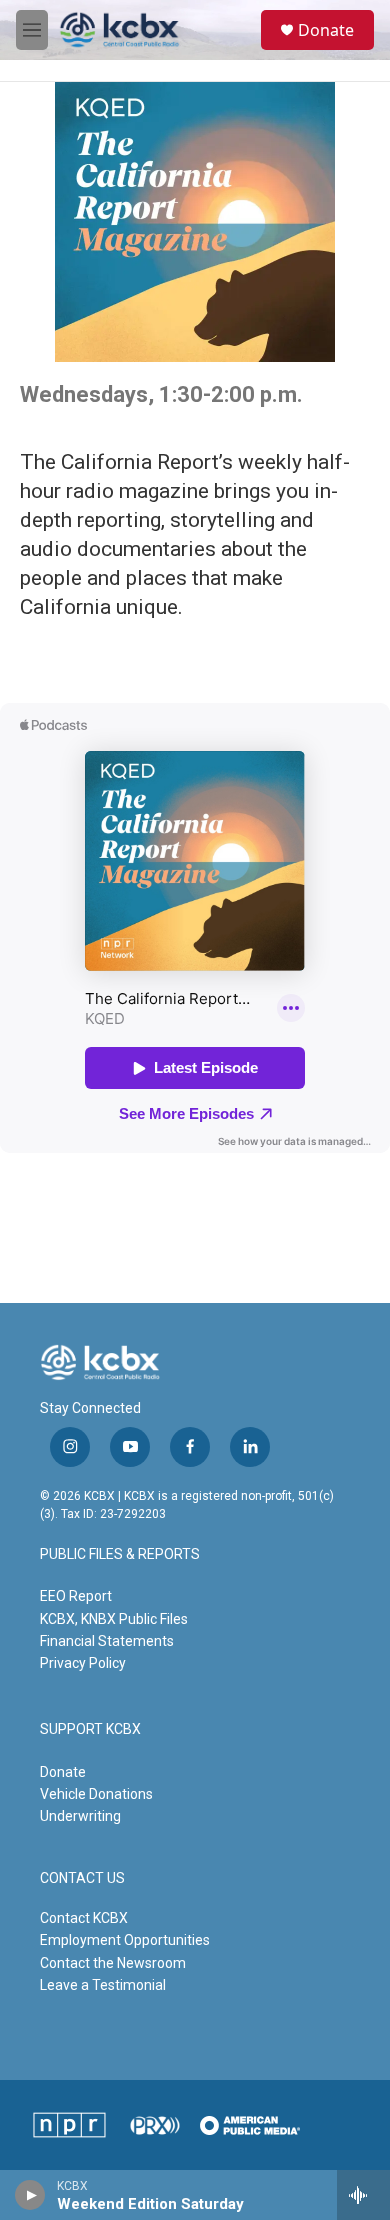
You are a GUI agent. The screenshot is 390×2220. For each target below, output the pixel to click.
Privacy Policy (83, 1663)
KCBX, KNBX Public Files (114, 1619)
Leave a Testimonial (103, 1985)
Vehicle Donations (96, 1794)
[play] (30, 2195)
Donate (326, 30)
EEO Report (76, 1596)
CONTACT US (82, 1878)
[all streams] (363, 2195)
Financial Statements (107, 1641)
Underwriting (80, 1816)
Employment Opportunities (125, 1940)
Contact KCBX (84, 1918)
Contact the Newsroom (113, 1963)
